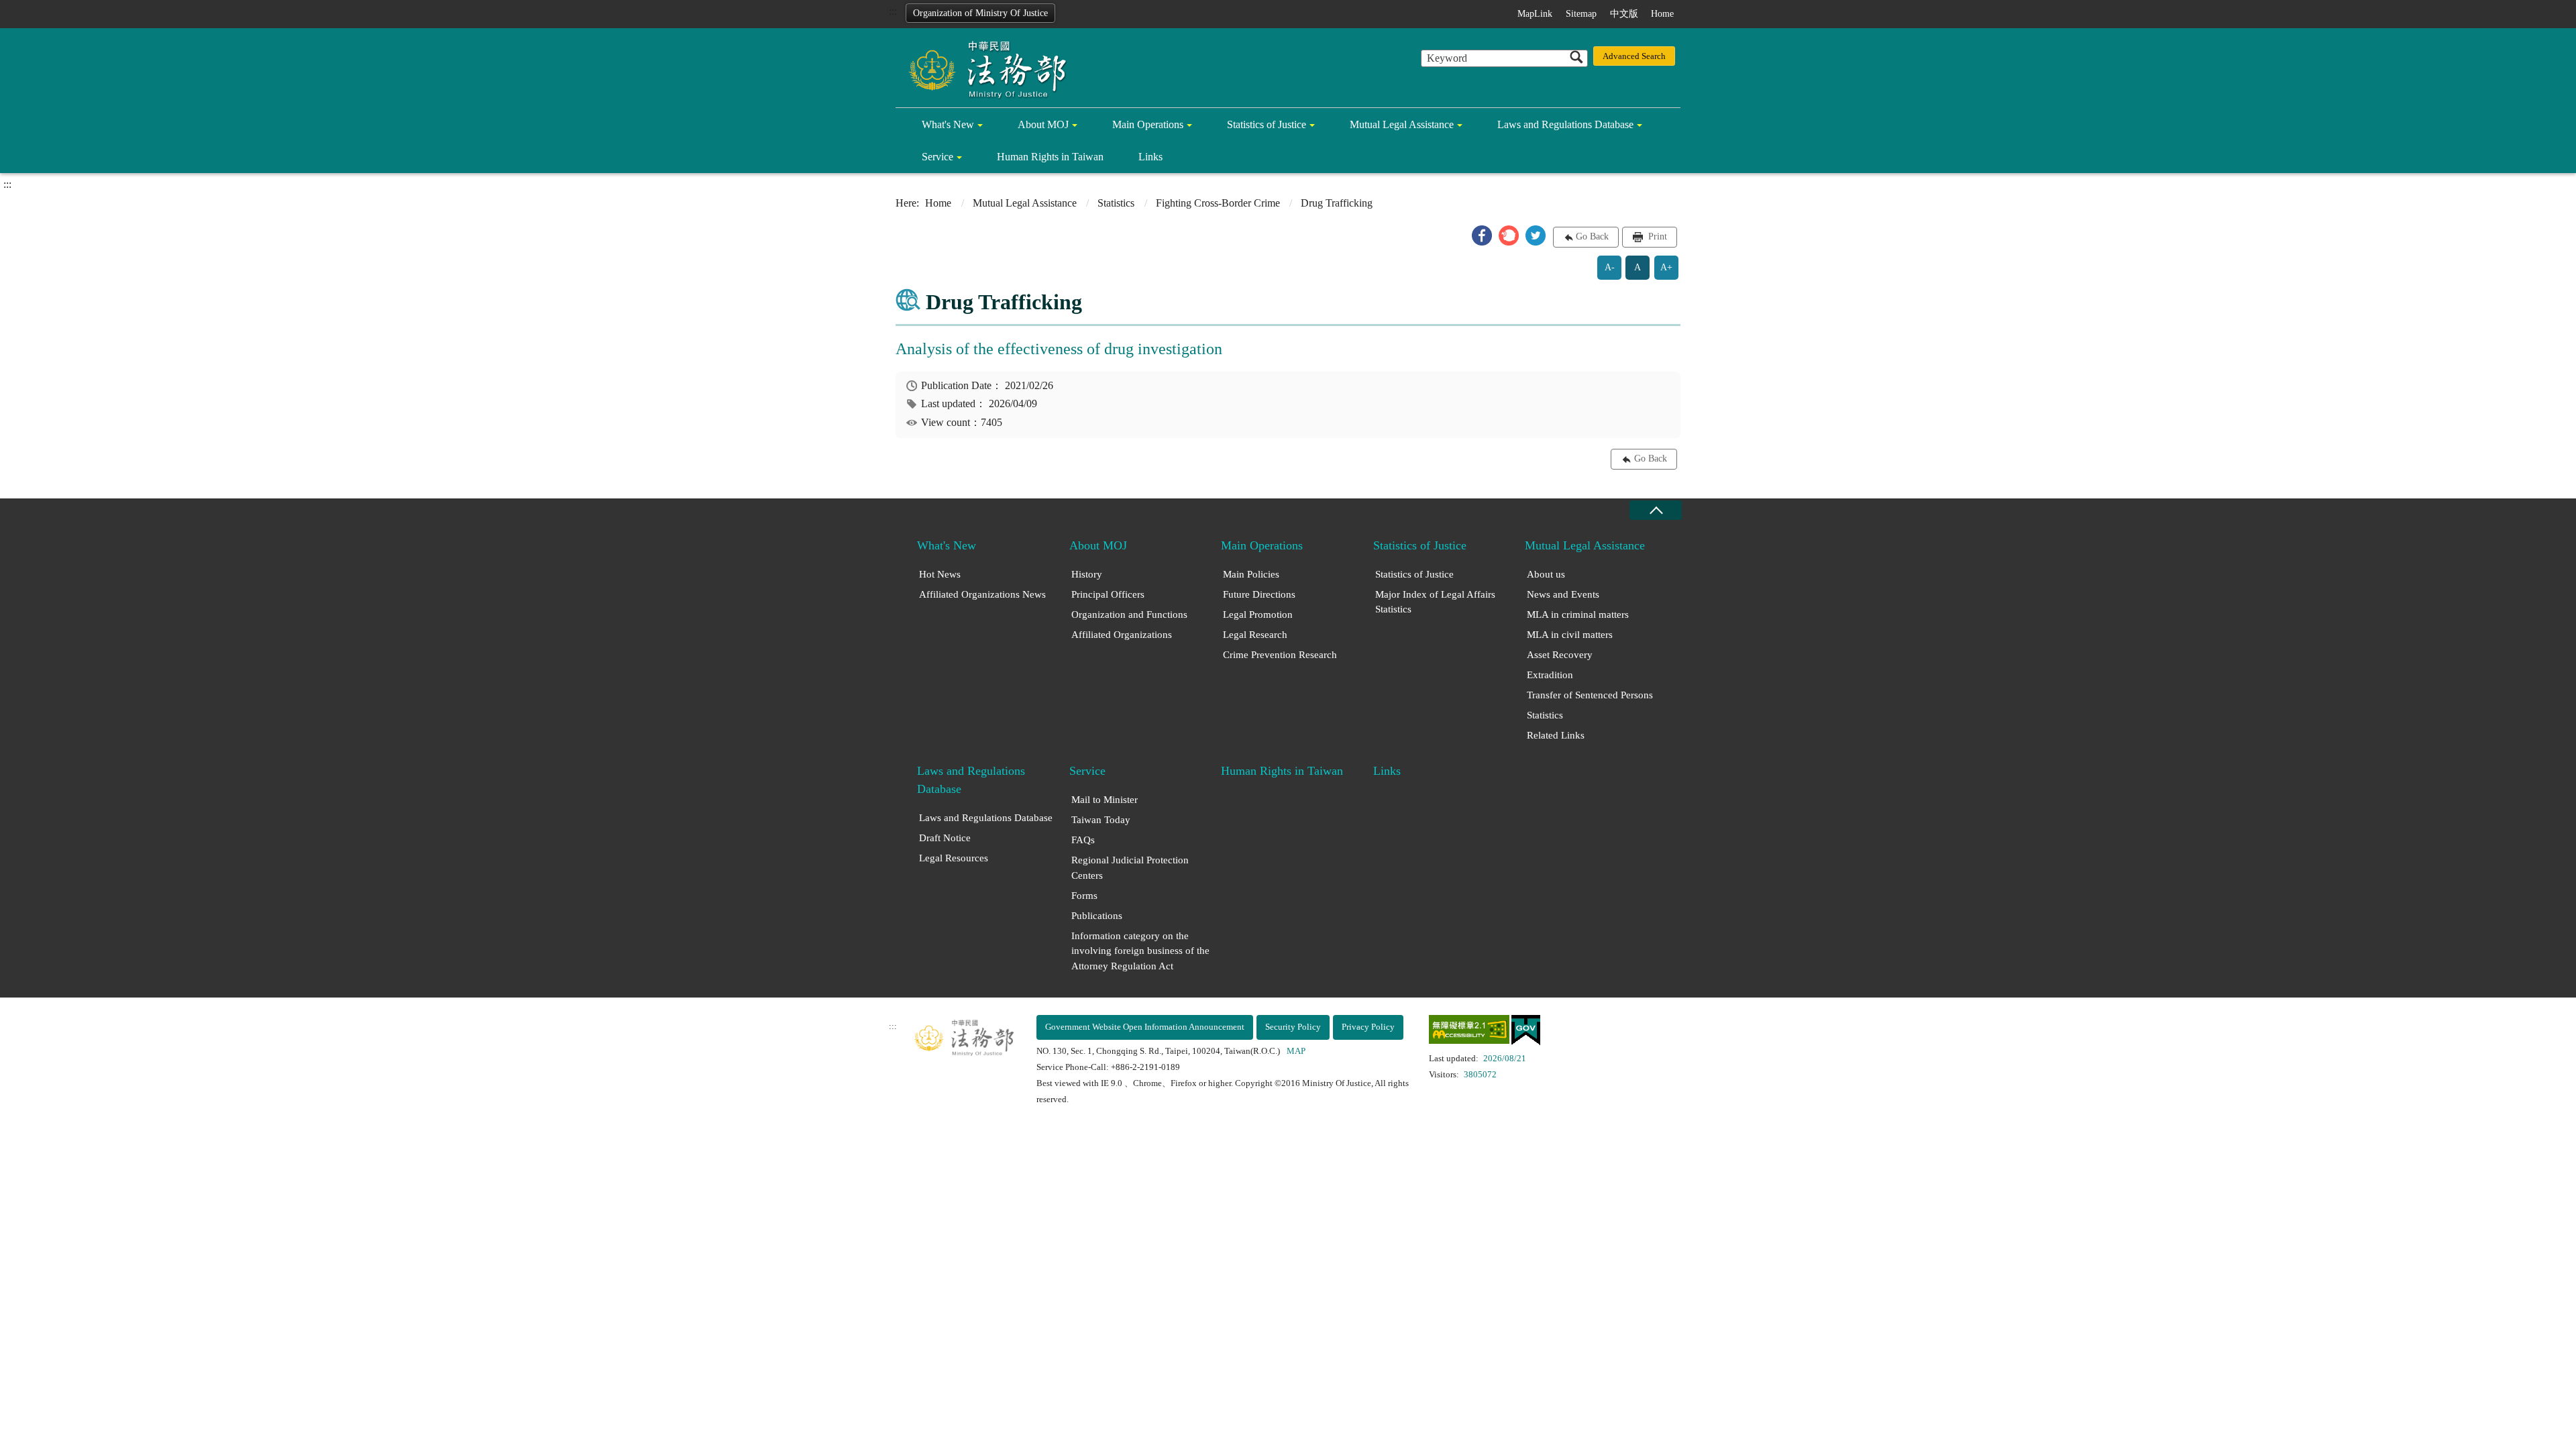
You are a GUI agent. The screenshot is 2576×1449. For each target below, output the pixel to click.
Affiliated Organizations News (982, 594)
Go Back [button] (1592, 236)
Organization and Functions (1129, 614)
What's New (948, 124)
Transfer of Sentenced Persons (1590, 695)
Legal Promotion (1258, 614)
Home (1662, 14)
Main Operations (1148, 124)
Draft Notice (945, 838)
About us (1546, 574)
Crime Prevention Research (1280, 655)
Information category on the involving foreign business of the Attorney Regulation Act (1140, 951)
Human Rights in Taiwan (1050, 157)
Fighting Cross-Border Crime (1218, 203)
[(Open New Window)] (1469, 1032)
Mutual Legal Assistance (1402, 124)
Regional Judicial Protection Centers (1130, 868)
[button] (1482, 235)
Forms (1084, 896)
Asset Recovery (1560, 655)
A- (1610, 267)
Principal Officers (1108, 594)
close (1656, 510)
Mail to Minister (1105, 800)
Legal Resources (954, 858)
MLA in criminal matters (1578, 614)
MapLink (1535, 14)
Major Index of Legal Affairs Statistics (1435, 602)
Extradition (1550, 675)
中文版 (1624, 14)
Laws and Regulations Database (1565, 124)
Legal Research (1255, 635)
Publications (1097, 916)
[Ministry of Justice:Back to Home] (983, 68)
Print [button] (1656, 236)
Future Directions (1259, 594)
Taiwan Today (1101, 820)
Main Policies (1251, 574)
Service (937, 157)
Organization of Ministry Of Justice (980, 13)
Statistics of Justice (1267, 124)
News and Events (1563, 594)
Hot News (940, 574)
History (1087, 574)
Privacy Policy (1368, 1027)
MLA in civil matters (1570, 635)
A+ (1666, 267)
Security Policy (1293, 1027)
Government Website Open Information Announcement (1145, 1027)
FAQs (1083, 840)
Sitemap (1581, 14)
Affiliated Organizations (1122, 635)
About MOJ (1043, 124)
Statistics (1116, 203)
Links (1150, 157)
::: (893, 11)
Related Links (1556, 735)
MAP (1296, 1051)
